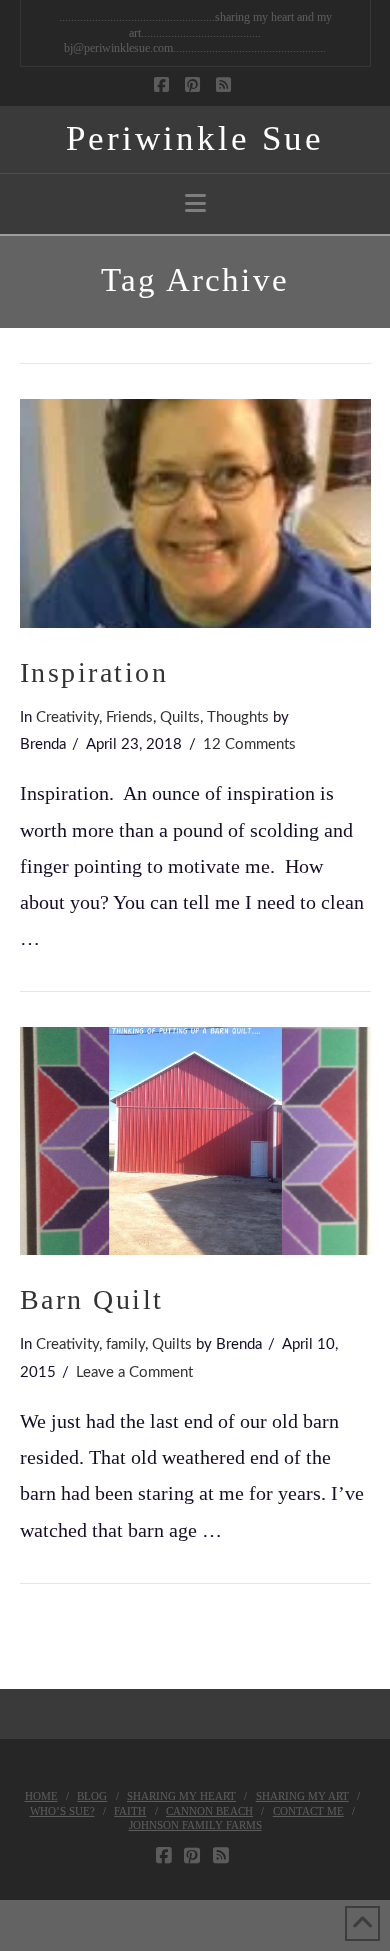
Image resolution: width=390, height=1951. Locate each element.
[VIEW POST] (195, 513)
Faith (130, 1811)
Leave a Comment (134, 1372)
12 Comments (249, 744)
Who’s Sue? (62, 1811)
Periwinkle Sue (195, 138)
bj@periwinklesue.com (118, 48)
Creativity (67, 717)
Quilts (180, 717)
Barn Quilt (92, 1299)
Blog (92, 1796)
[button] (195, 203)
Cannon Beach (209, 1811)
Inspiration (94, 672)
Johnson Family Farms (195, 1825)
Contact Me (308, 1811)
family (125, 1344)
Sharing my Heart (181, 1796)
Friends (129, 717)
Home (41, 1796)
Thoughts (238, 717)
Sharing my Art (302, 1796)
